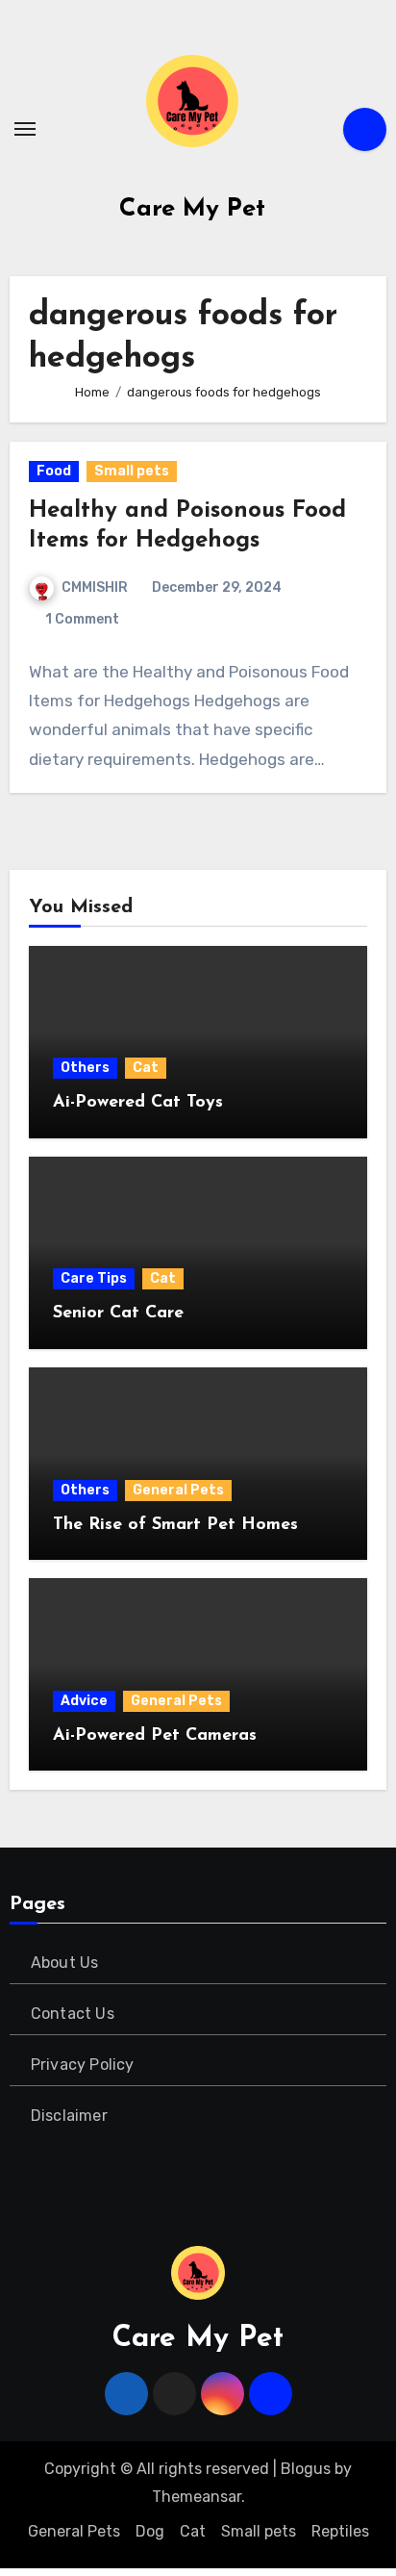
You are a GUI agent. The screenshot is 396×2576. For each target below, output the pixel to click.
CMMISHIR (95, 587)
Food (54, 471)
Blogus (306, 2469)
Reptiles (340, 2531)
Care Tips (94, 1278)
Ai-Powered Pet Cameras (155, 1736)
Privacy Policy (83, 2065)
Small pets (132, 471)
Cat (146, 1068)
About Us (65, 1963)
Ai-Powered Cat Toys (138, 1103)
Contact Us (73, 2014)
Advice (84, 1701)
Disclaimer (69, 2116)
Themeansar (197, 2497)
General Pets (178, 1490)
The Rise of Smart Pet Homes (175, 1525)
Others (85, 1068)
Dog (150, 2531)
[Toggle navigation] (25, 129)
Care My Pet (192, 209)
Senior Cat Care (118, 1314)
